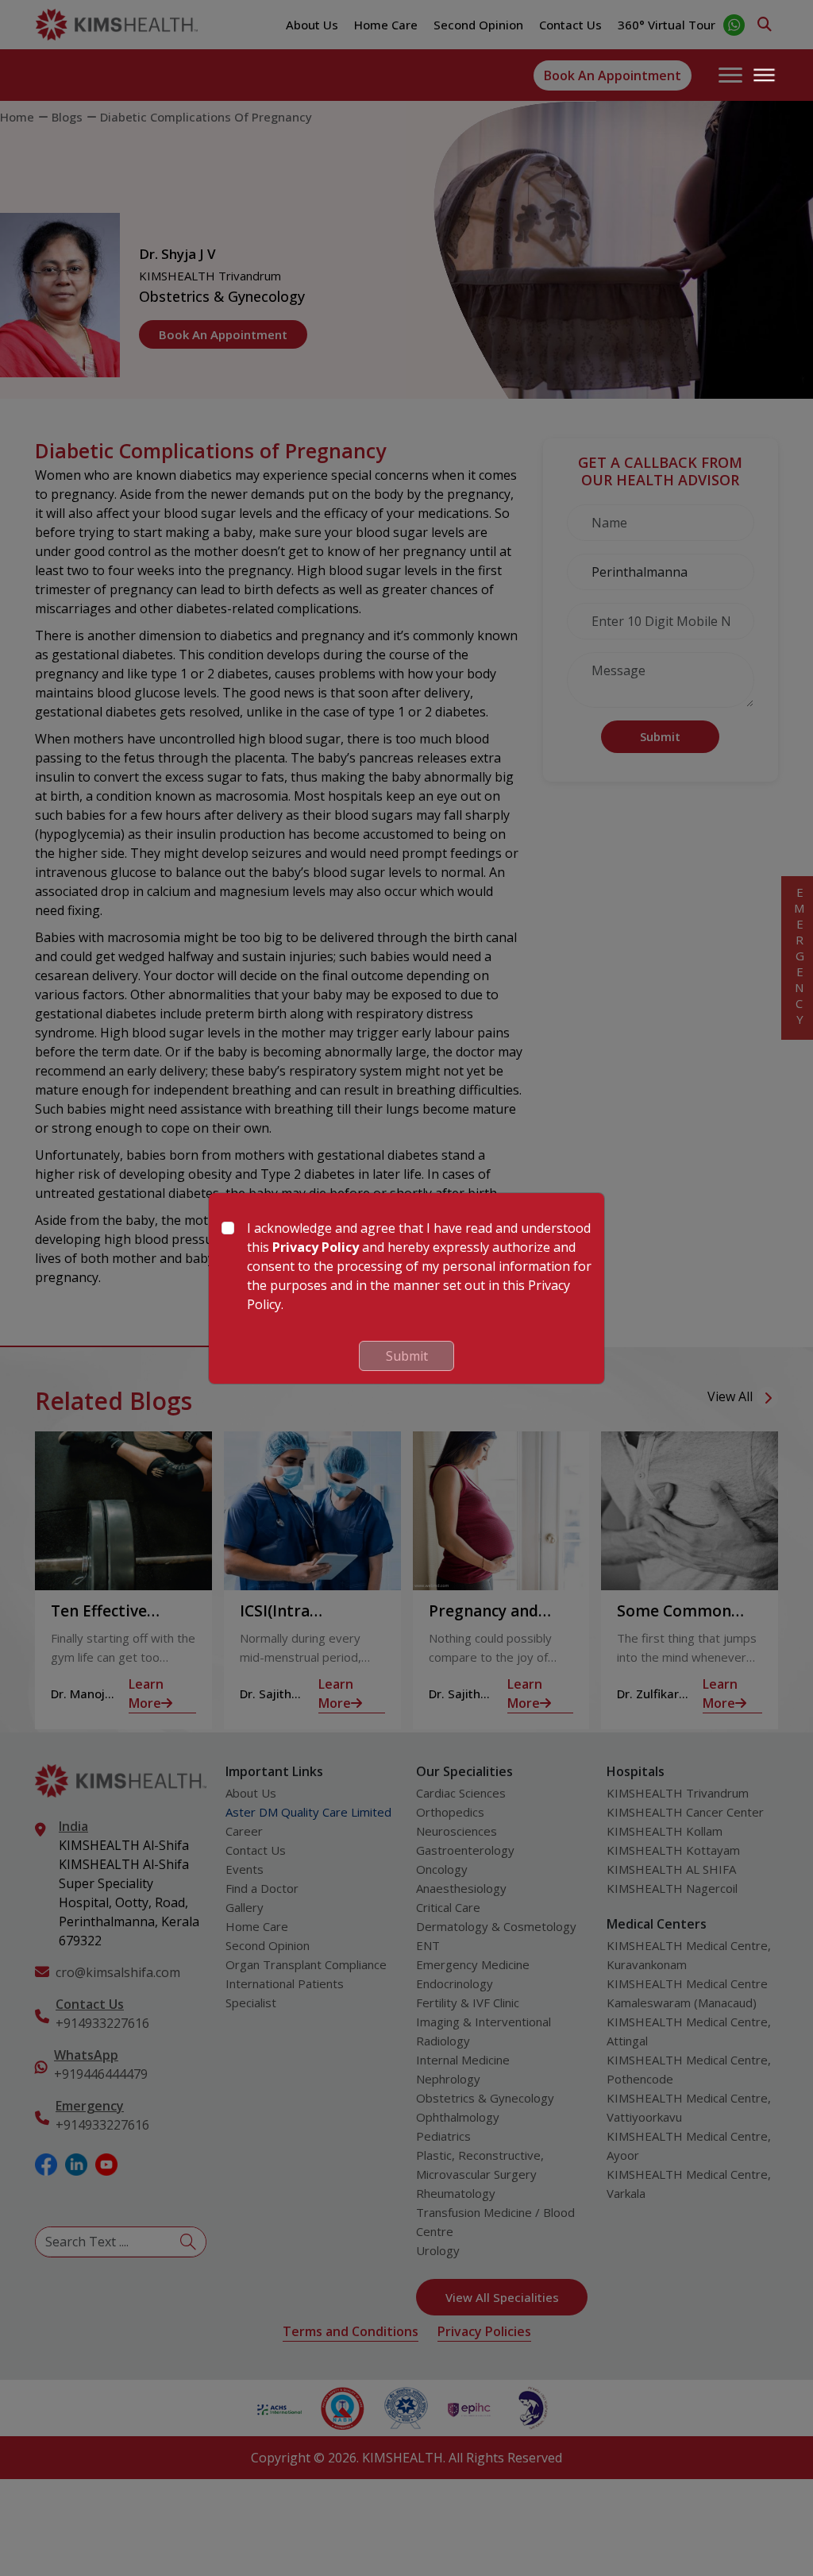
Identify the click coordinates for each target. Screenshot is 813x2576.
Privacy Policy (316, 1247)
